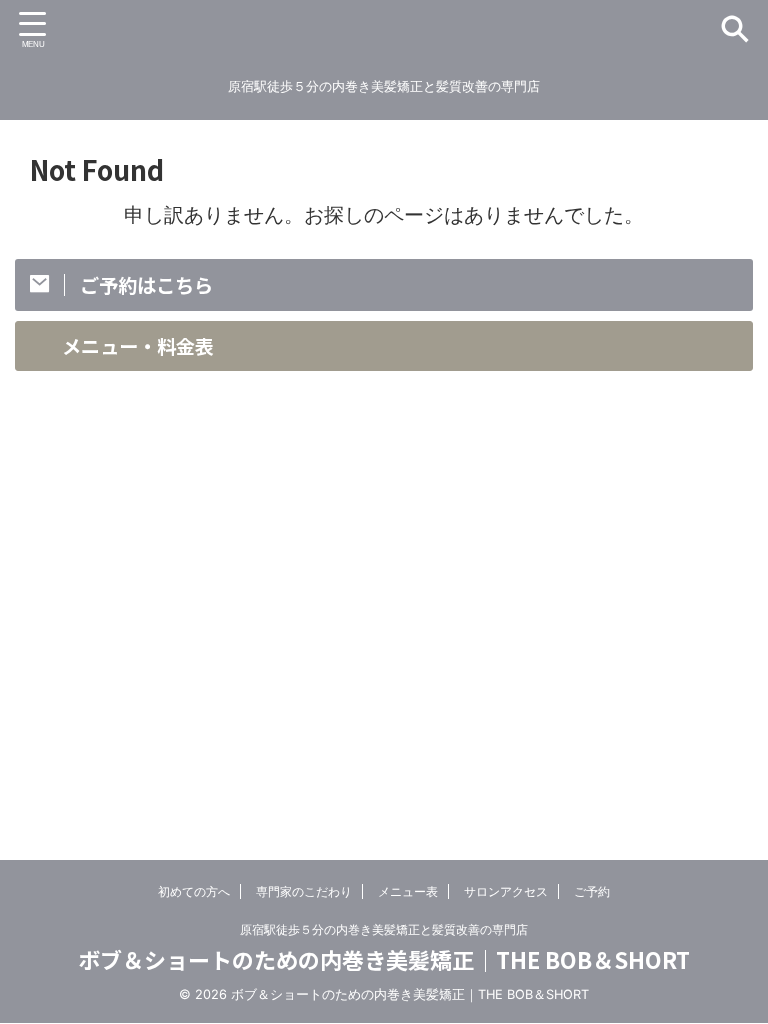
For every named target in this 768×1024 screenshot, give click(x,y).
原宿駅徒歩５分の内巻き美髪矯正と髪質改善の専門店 (384, 929)
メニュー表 (408, 891)
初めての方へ (194, 891)
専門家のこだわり (304, 891)
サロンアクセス (506, 891)
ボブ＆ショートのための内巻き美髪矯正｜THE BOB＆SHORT (384, 959)
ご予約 (592, 891)
